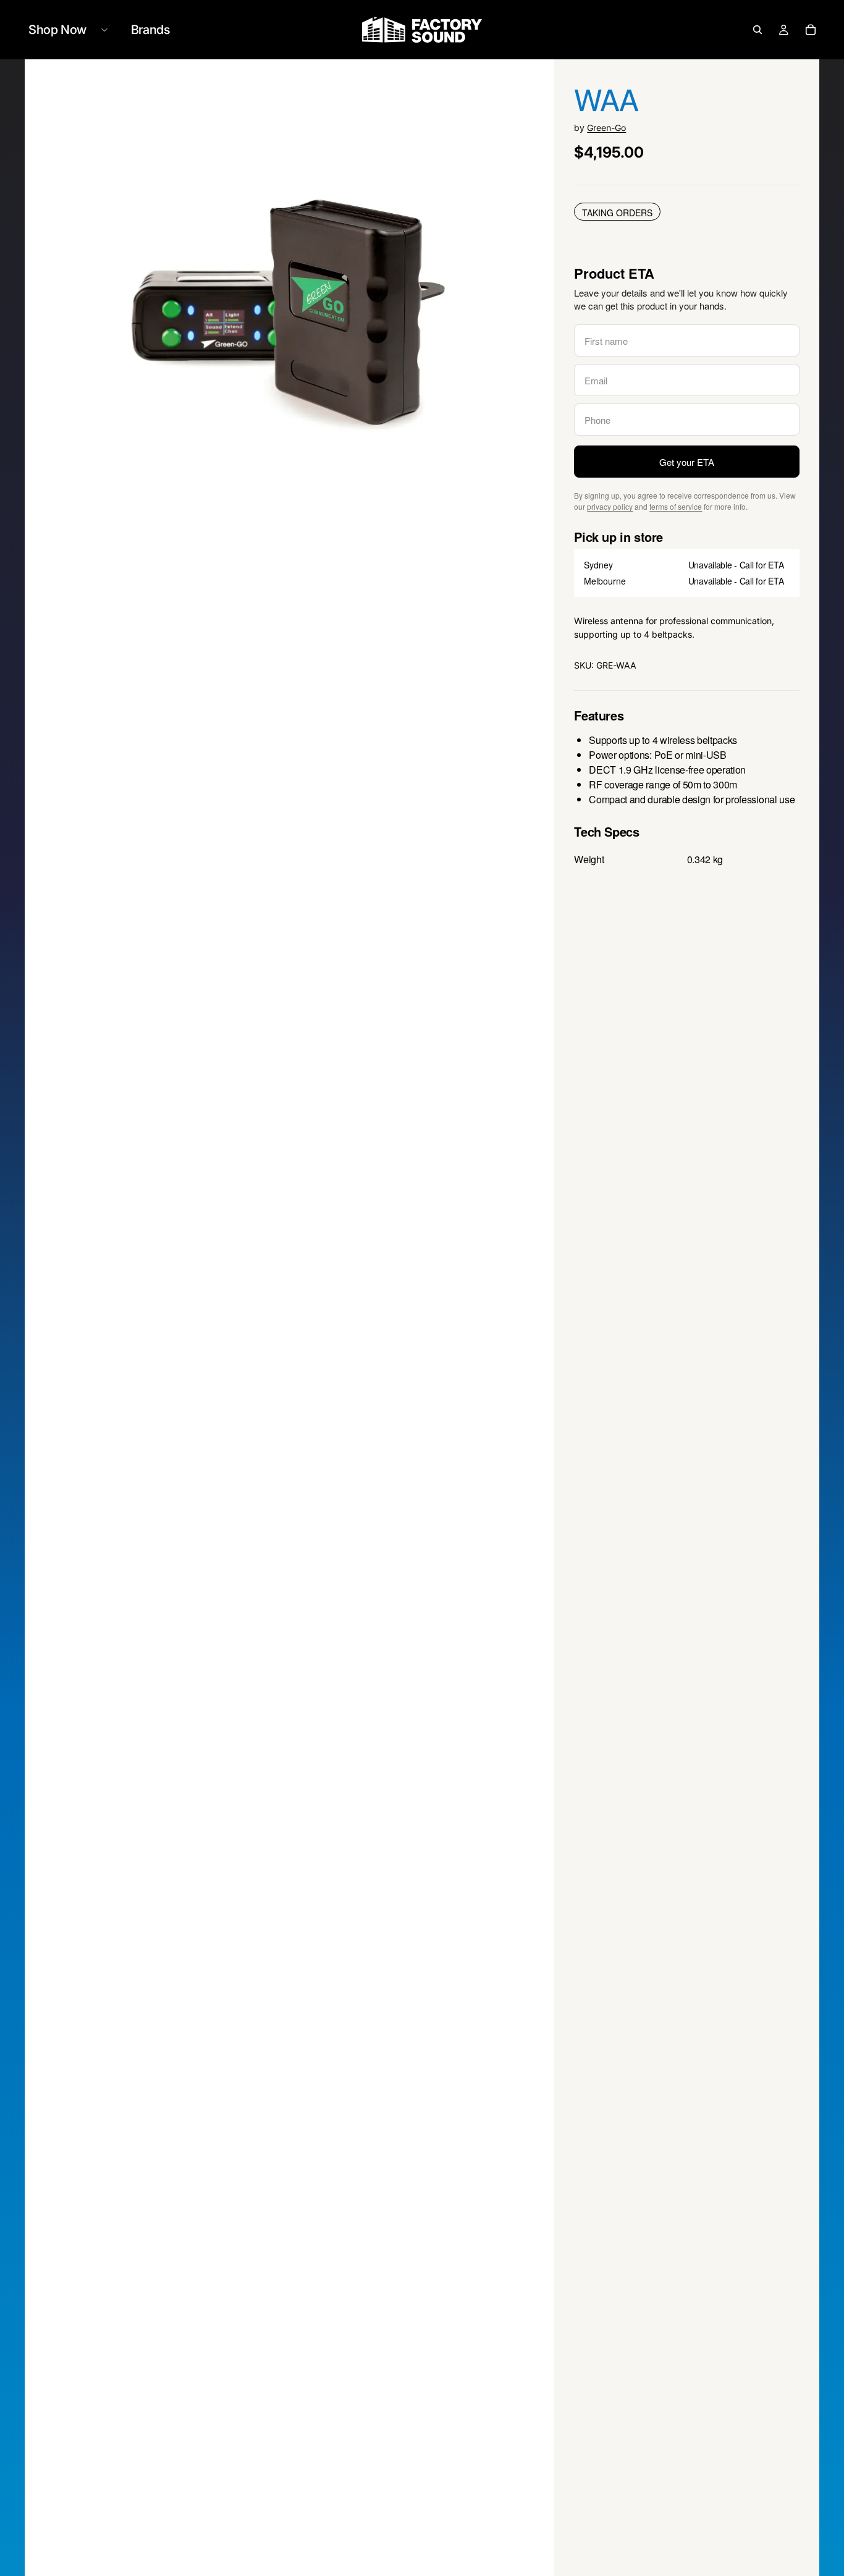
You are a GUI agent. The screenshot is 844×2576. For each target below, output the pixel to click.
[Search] (757, 30)
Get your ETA (687, 462)
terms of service (676, 506)
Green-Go (606, 128)
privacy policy (610, 506)
